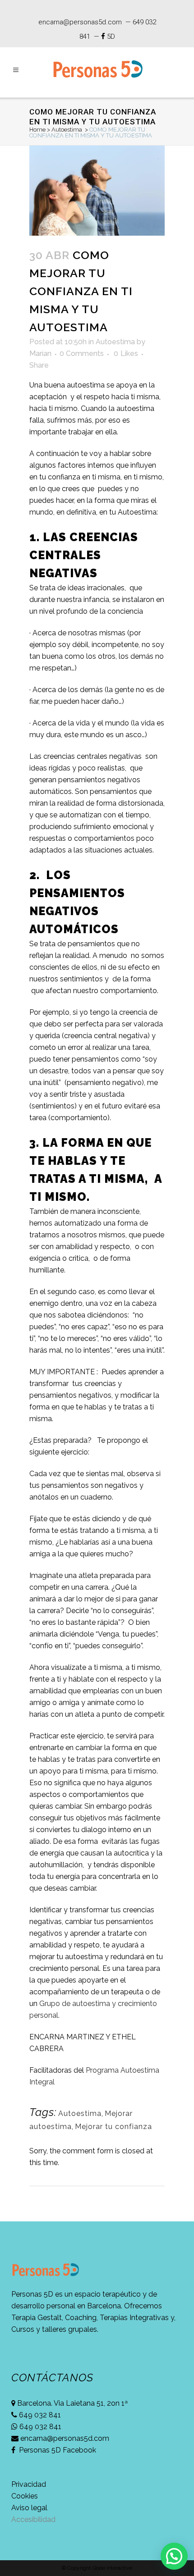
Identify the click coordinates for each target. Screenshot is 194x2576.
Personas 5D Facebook (57, 2450)
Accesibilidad (33, 2519)
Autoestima (67, 130)
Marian (40, 353)
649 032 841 (39, 2415)
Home (37, 130)
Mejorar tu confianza (113, 2127)
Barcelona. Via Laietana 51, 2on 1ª (72, 2403)
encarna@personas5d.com (80, 22)
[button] (174, 2556)
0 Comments (82, 353)
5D (111, 36)
